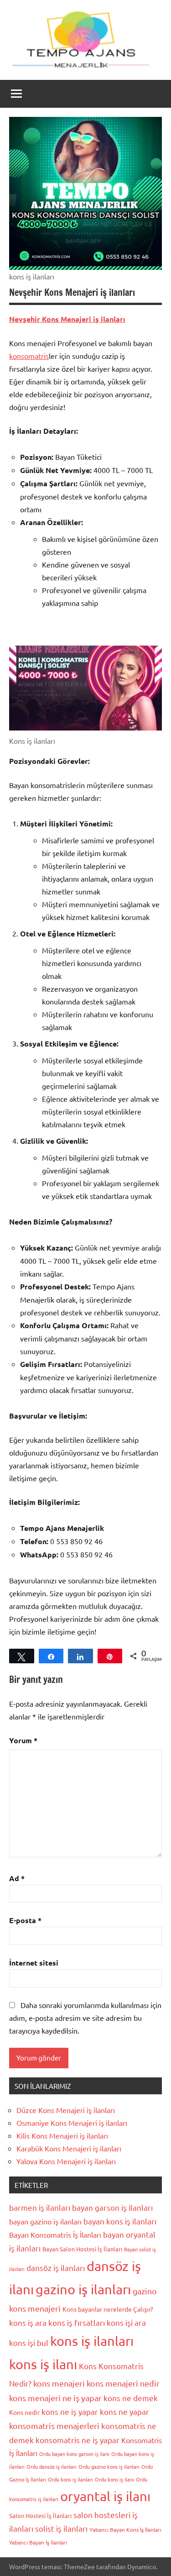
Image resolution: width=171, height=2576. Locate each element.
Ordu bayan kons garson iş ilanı (74, 2454)
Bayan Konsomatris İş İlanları (55, 2234)
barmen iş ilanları (40, 2207)
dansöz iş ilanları (56, 2268)
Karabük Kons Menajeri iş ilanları (69, 2148)
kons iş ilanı (43, 2364)
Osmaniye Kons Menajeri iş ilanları (72, 2123)
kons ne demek (131, 2398)
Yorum (23, 1740)
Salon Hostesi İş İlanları (40, 2516)
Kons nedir (24, 2412)
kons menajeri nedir (123, 2383)
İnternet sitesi (34, 1963)
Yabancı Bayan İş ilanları (38, 2542)
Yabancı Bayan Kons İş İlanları (125, 2529)
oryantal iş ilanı (105, 2496)
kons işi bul (29, 2342)
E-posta (25, 1920)
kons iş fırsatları (77, 2322)
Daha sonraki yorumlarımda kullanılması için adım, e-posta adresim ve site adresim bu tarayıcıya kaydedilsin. (85, 2018)
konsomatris (29, 356)
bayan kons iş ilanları (120, 2221)
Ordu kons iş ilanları (70, 2479)
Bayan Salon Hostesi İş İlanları (82, 2249)
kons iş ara (28, 2322)
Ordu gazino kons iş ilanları (109, 2466)
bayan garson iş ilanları (112, 2207)
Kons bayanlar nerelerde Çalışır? (108, 2309)
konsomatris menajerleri (54, 2426)
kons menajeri (59, 2383)
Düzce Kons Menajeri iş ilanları (66, 2110)
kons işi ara (126, 2322)
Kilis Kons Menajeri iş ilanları (62, 2135)
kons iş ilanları (92, 2341)
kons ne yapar (124, 2411)
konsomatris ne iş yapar (78, 2440)
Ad (17, 1878)
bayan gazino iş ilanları (45, 2221)
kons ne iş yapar (70, 2411)
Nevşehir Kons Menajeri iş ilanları (67, 319)
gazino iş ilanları (83, 2289)
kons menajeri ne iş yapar (55, 2398)
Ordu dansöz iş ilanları (52, 2466)
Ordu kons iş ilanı (114, 2479)
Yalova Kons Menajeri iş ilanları (66, 2161)
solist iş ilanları (61, 2528)
